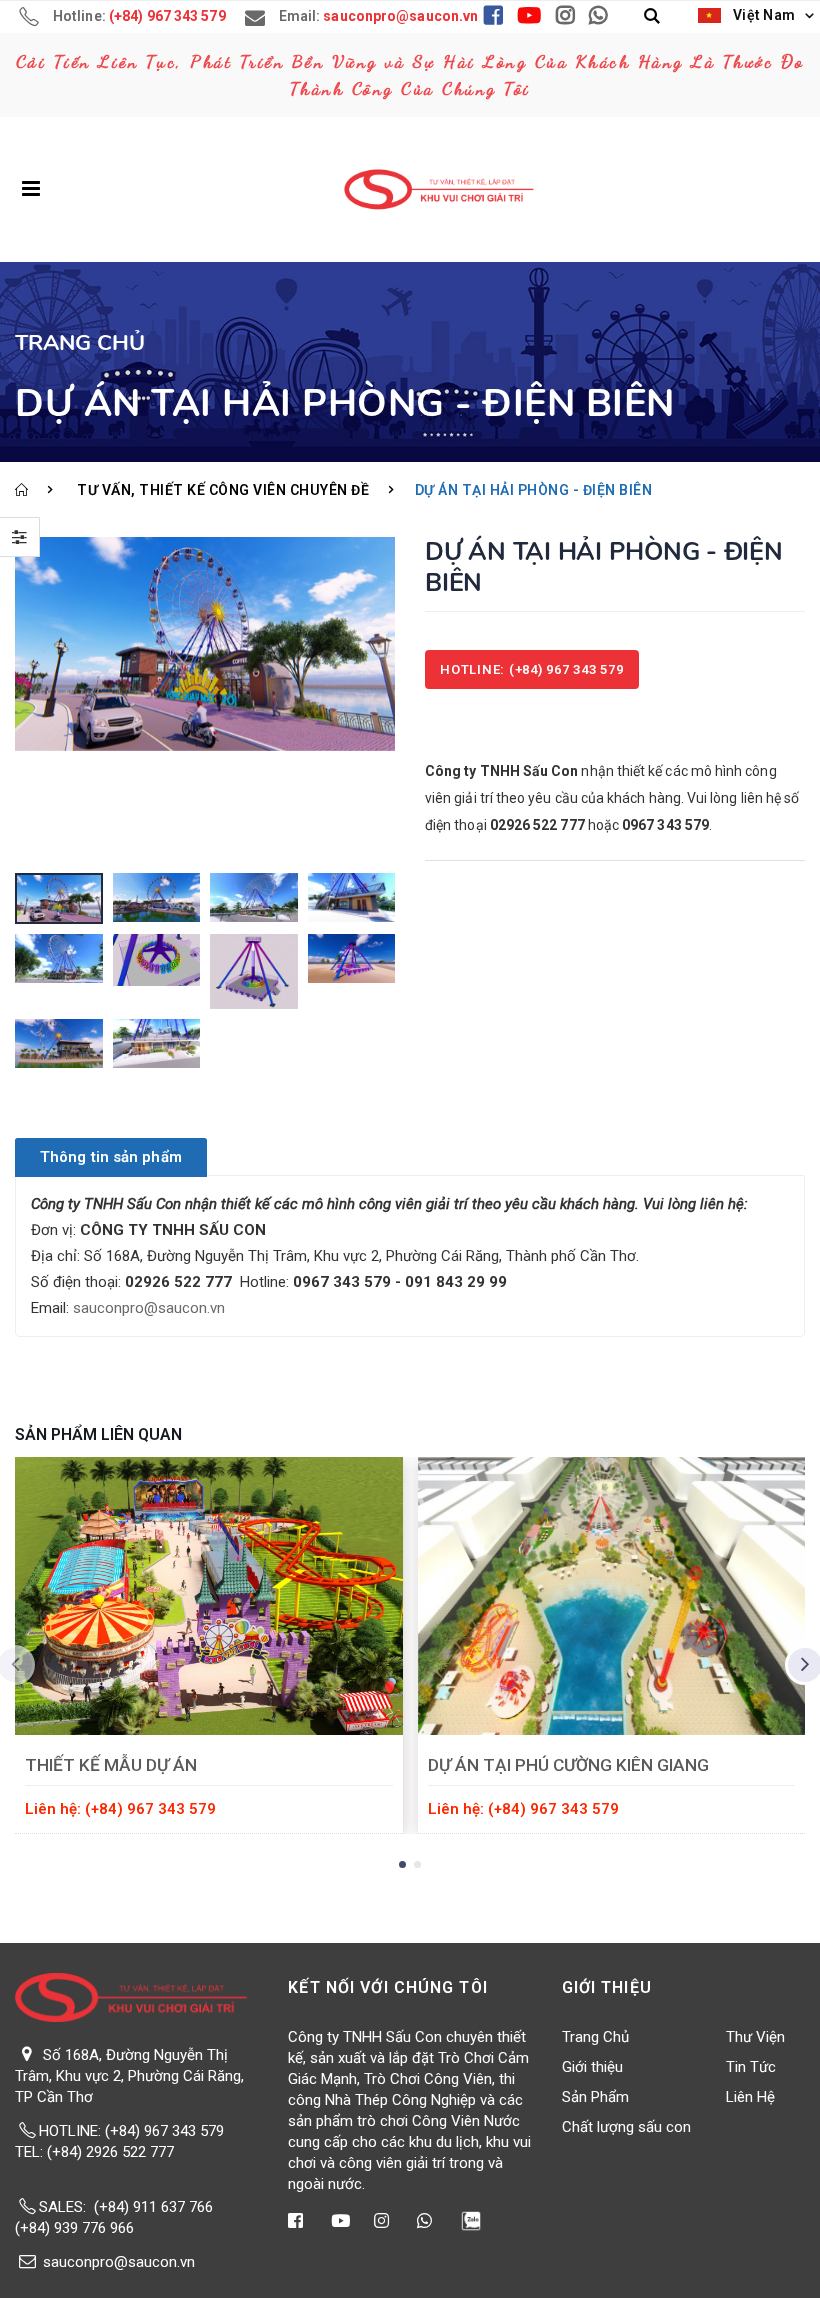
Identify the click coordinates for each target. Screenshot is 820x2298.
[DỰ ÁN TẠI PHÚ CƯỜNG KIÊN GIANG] (612, 1596)
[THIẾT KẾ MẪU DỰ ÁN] (209, 1596)
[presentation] (35, 700)
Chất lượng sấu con (626, 2127)
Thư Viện (755, 2037)
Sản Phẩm (595, 2097)
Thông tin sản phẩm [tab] (111, 1157)
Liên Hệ (750, 2097)
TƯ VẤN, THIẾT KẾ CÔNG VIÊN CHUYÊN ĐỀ (223, 490)
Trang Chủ (595, 2037)
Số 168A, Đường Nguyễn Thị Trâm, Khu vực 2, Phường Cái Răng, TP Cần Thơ (129, 2076)
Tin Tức (751, 2067)
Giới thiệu (592, 2067)
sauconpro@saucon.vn (149, 1308)
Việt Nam (761, 15)
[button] (652, 16)
